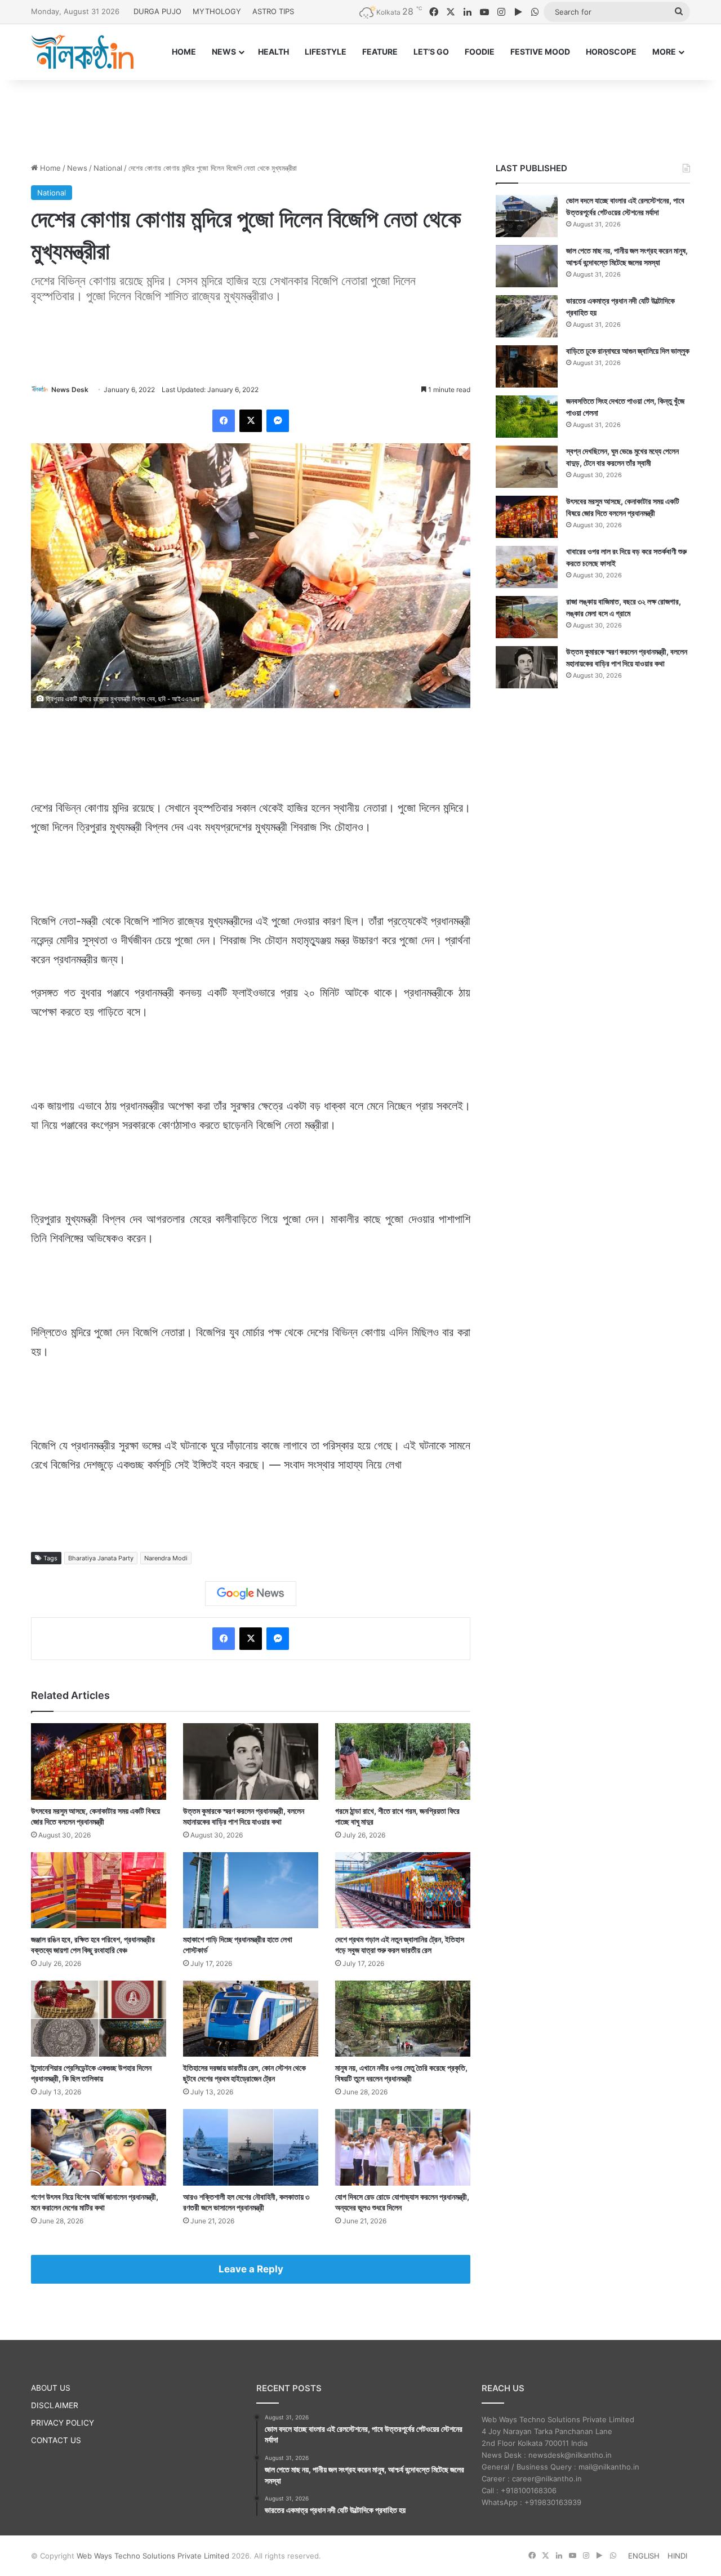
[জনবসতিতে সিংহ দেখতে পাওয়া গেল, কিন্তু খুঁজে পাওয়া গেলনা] (527, 417)
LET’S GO (431, 52)
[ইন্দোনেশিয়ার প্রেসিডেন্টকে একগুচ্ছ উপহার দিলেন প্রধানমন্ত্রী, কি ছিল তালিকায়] (99, 2019)
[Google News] (251, 1594)
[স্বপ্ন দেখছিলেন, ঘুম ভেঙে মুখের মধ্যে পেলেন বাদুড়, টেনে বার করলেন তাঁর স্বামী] (527, 467)
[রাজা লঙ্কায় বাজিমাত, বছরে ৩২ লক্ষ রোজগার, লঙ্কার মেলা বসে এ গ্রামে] (527, 617)
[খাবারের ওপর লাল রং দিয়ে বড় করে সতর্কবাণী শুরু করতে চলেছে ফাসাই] (527, 567)
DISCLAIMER (55, 2405)
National (108, 168)
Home (49, 168)
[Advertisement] (360, 117)
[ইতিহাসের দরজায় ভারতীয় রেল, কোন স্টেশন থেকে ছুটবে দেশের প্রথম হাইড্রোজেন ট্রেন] (251, 2019)
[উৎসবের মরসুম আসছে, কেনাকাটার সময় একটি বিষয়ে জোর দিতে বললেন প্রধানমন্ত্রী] (99, 1761)
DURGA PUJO (157, 11)
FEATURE (380, 52)
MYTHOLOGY (217, 11)
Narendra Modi (166, 1558)
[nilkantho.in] (82, 52)
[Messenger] (278, 421)
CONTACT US (56, 2440)
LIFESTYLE (326, 52)
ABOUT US (51, 2388)
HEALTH (273, 52)
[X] (251, 421)
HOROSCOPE (611, 52)
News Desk (70, 390)
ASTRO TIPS (273, 11)
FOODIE (480, 52)
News (77, 168)
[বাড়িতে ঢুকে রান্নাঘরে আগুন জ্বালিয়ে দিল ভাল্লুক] (527, 366)
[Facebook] (224, 421)
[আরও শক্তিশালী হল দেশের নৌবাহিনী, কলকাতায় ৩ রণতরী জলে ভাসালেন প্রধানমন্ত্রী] (251, 2147)
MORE (664, 52)
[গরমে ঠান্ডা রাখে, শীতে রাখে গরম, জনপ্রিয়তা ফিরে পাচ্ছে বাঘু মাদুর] (403, 1761)
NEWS (224, 52)
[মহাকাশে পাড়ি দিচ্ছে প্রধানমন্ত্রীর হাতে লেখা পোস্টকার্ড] (251, 1890)
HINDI (677, 2556)
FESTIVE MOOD (540, 52)
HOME (184, 52)
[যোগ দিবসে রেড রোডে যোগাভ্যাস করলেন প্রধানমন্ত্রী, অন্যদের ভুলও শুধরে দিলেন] (403, 2147)
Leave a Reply (251, 2269)
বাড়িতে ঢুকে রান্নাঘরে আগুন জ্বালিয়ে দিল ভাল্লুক (628, 351)
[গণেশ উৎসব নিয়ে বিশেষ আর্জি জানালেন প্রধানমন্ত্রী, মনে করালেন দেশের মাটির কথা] (99, 2147)
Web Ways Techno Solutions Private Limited (153, 2556)
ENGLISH (644, 2556)
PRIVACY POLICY (63, 2423)
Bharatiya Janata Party (101, 1558)
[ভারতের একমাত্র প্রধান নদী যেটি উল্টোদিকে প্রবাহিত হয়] (527, 316)
